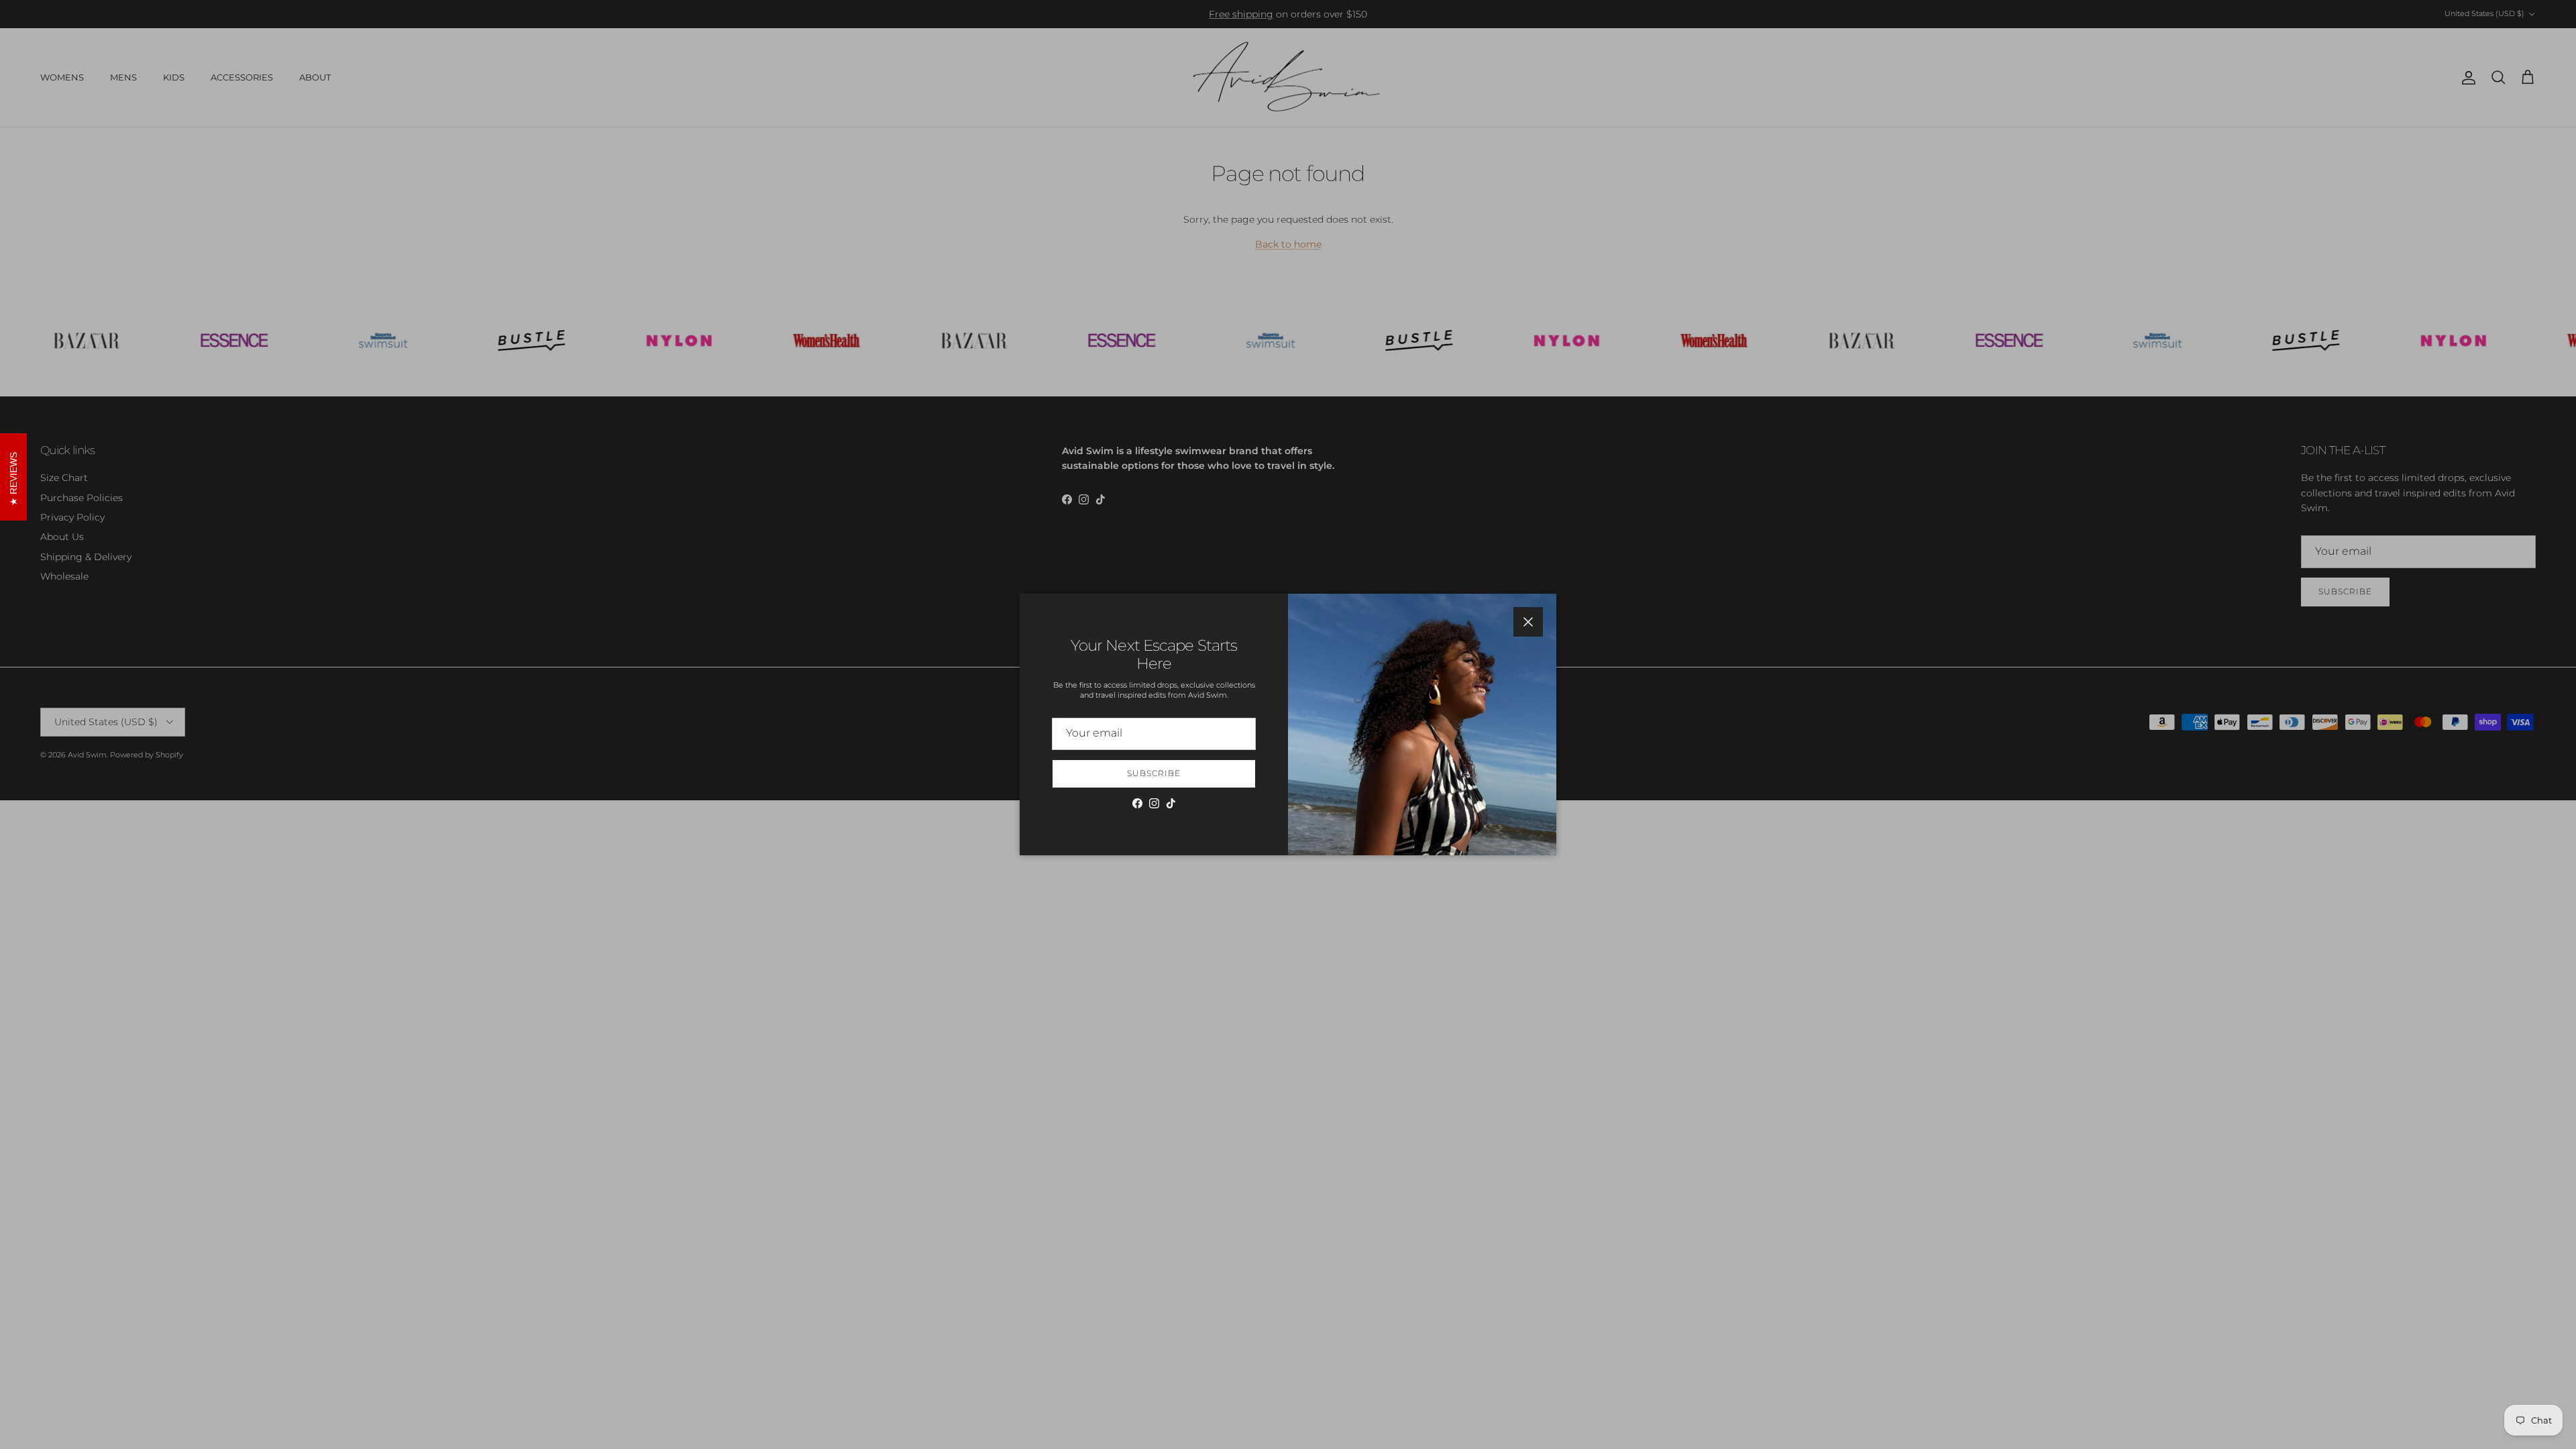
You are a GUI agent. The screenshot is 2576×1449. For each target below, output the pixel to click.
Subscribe (1154, 773)
